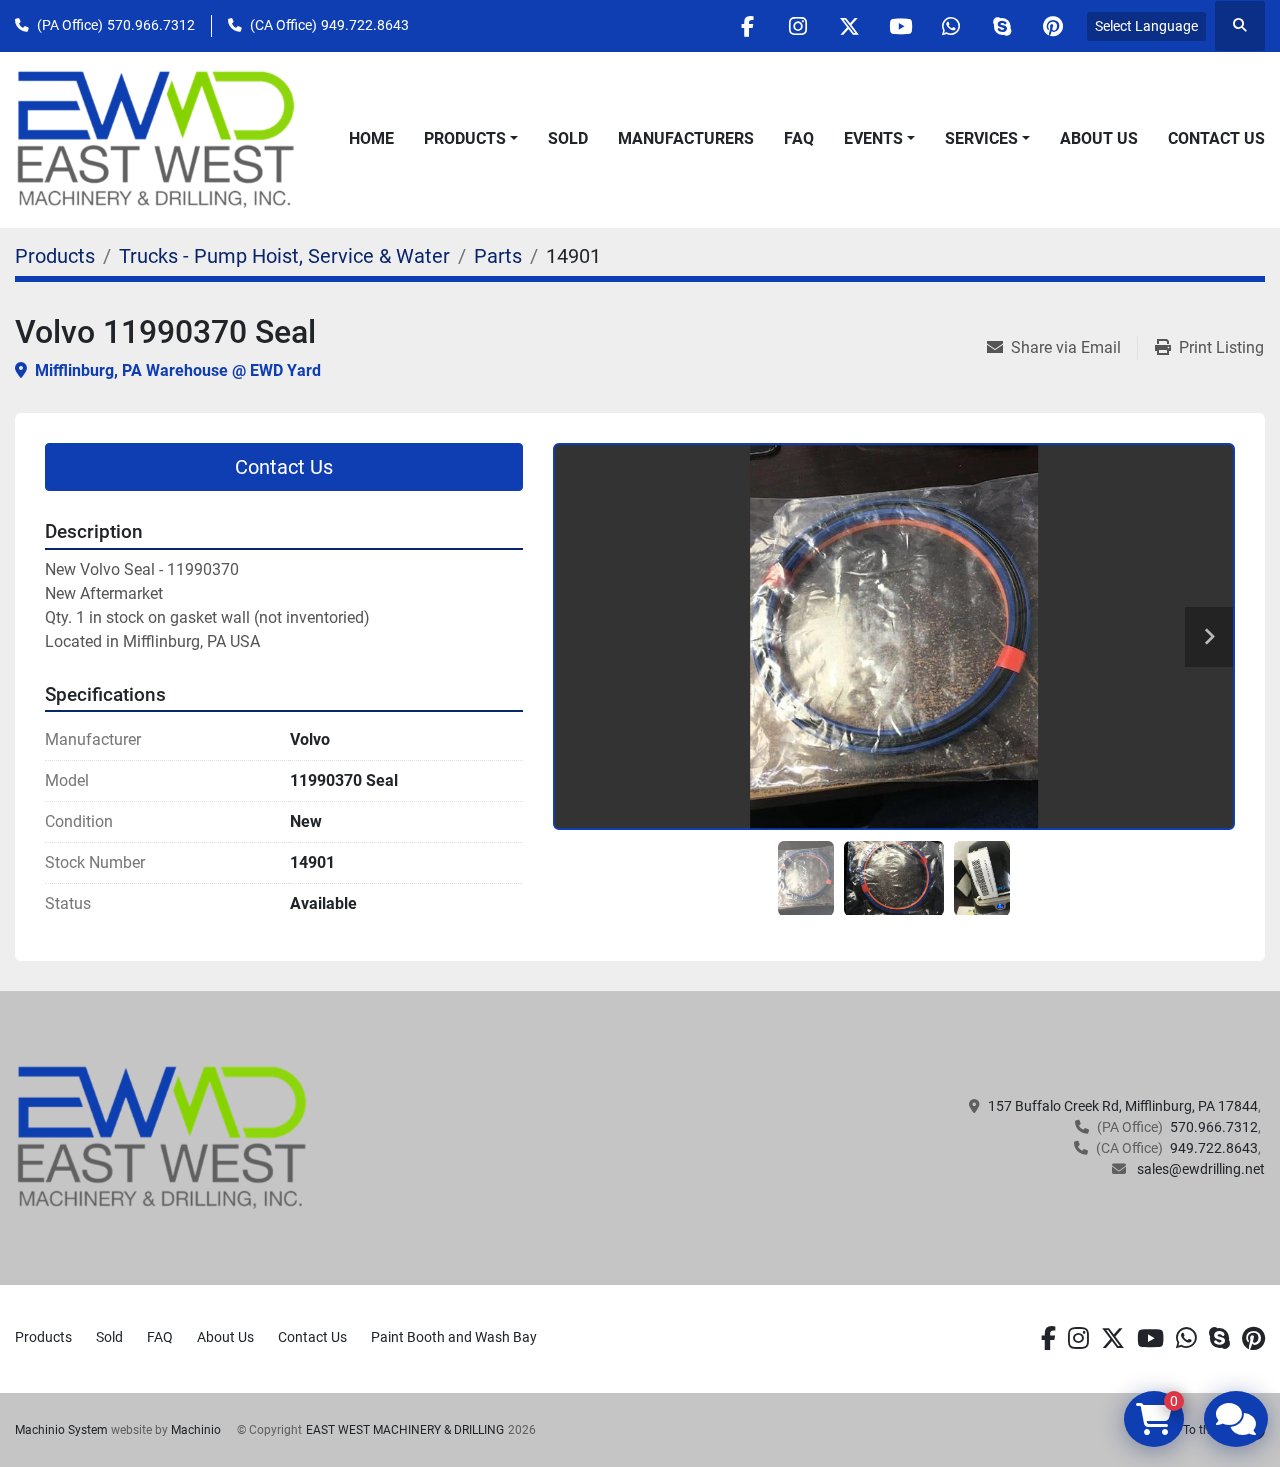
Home (371, 138)
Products (465, 138)
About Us (1099, 138)
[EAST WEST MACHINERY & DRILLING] (162, 1137)
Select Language (1146, 26)
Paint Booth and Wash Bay (454, 1337)
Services (981, 138)
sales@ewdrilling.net (1199, 1169)
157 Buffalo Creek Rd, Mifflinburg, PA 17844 (1123, 1106)
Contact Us (1216, 138)
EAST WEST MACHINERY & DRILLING (405, 1430)
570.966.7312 (151, 25)
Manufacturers (686, 138)
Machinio (196, 1430)
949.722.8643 (365, 25)
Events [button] (873, 138)
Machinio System (61, 1430)
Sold (568, 138)
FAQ (799, 138)
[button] (471, 139)
